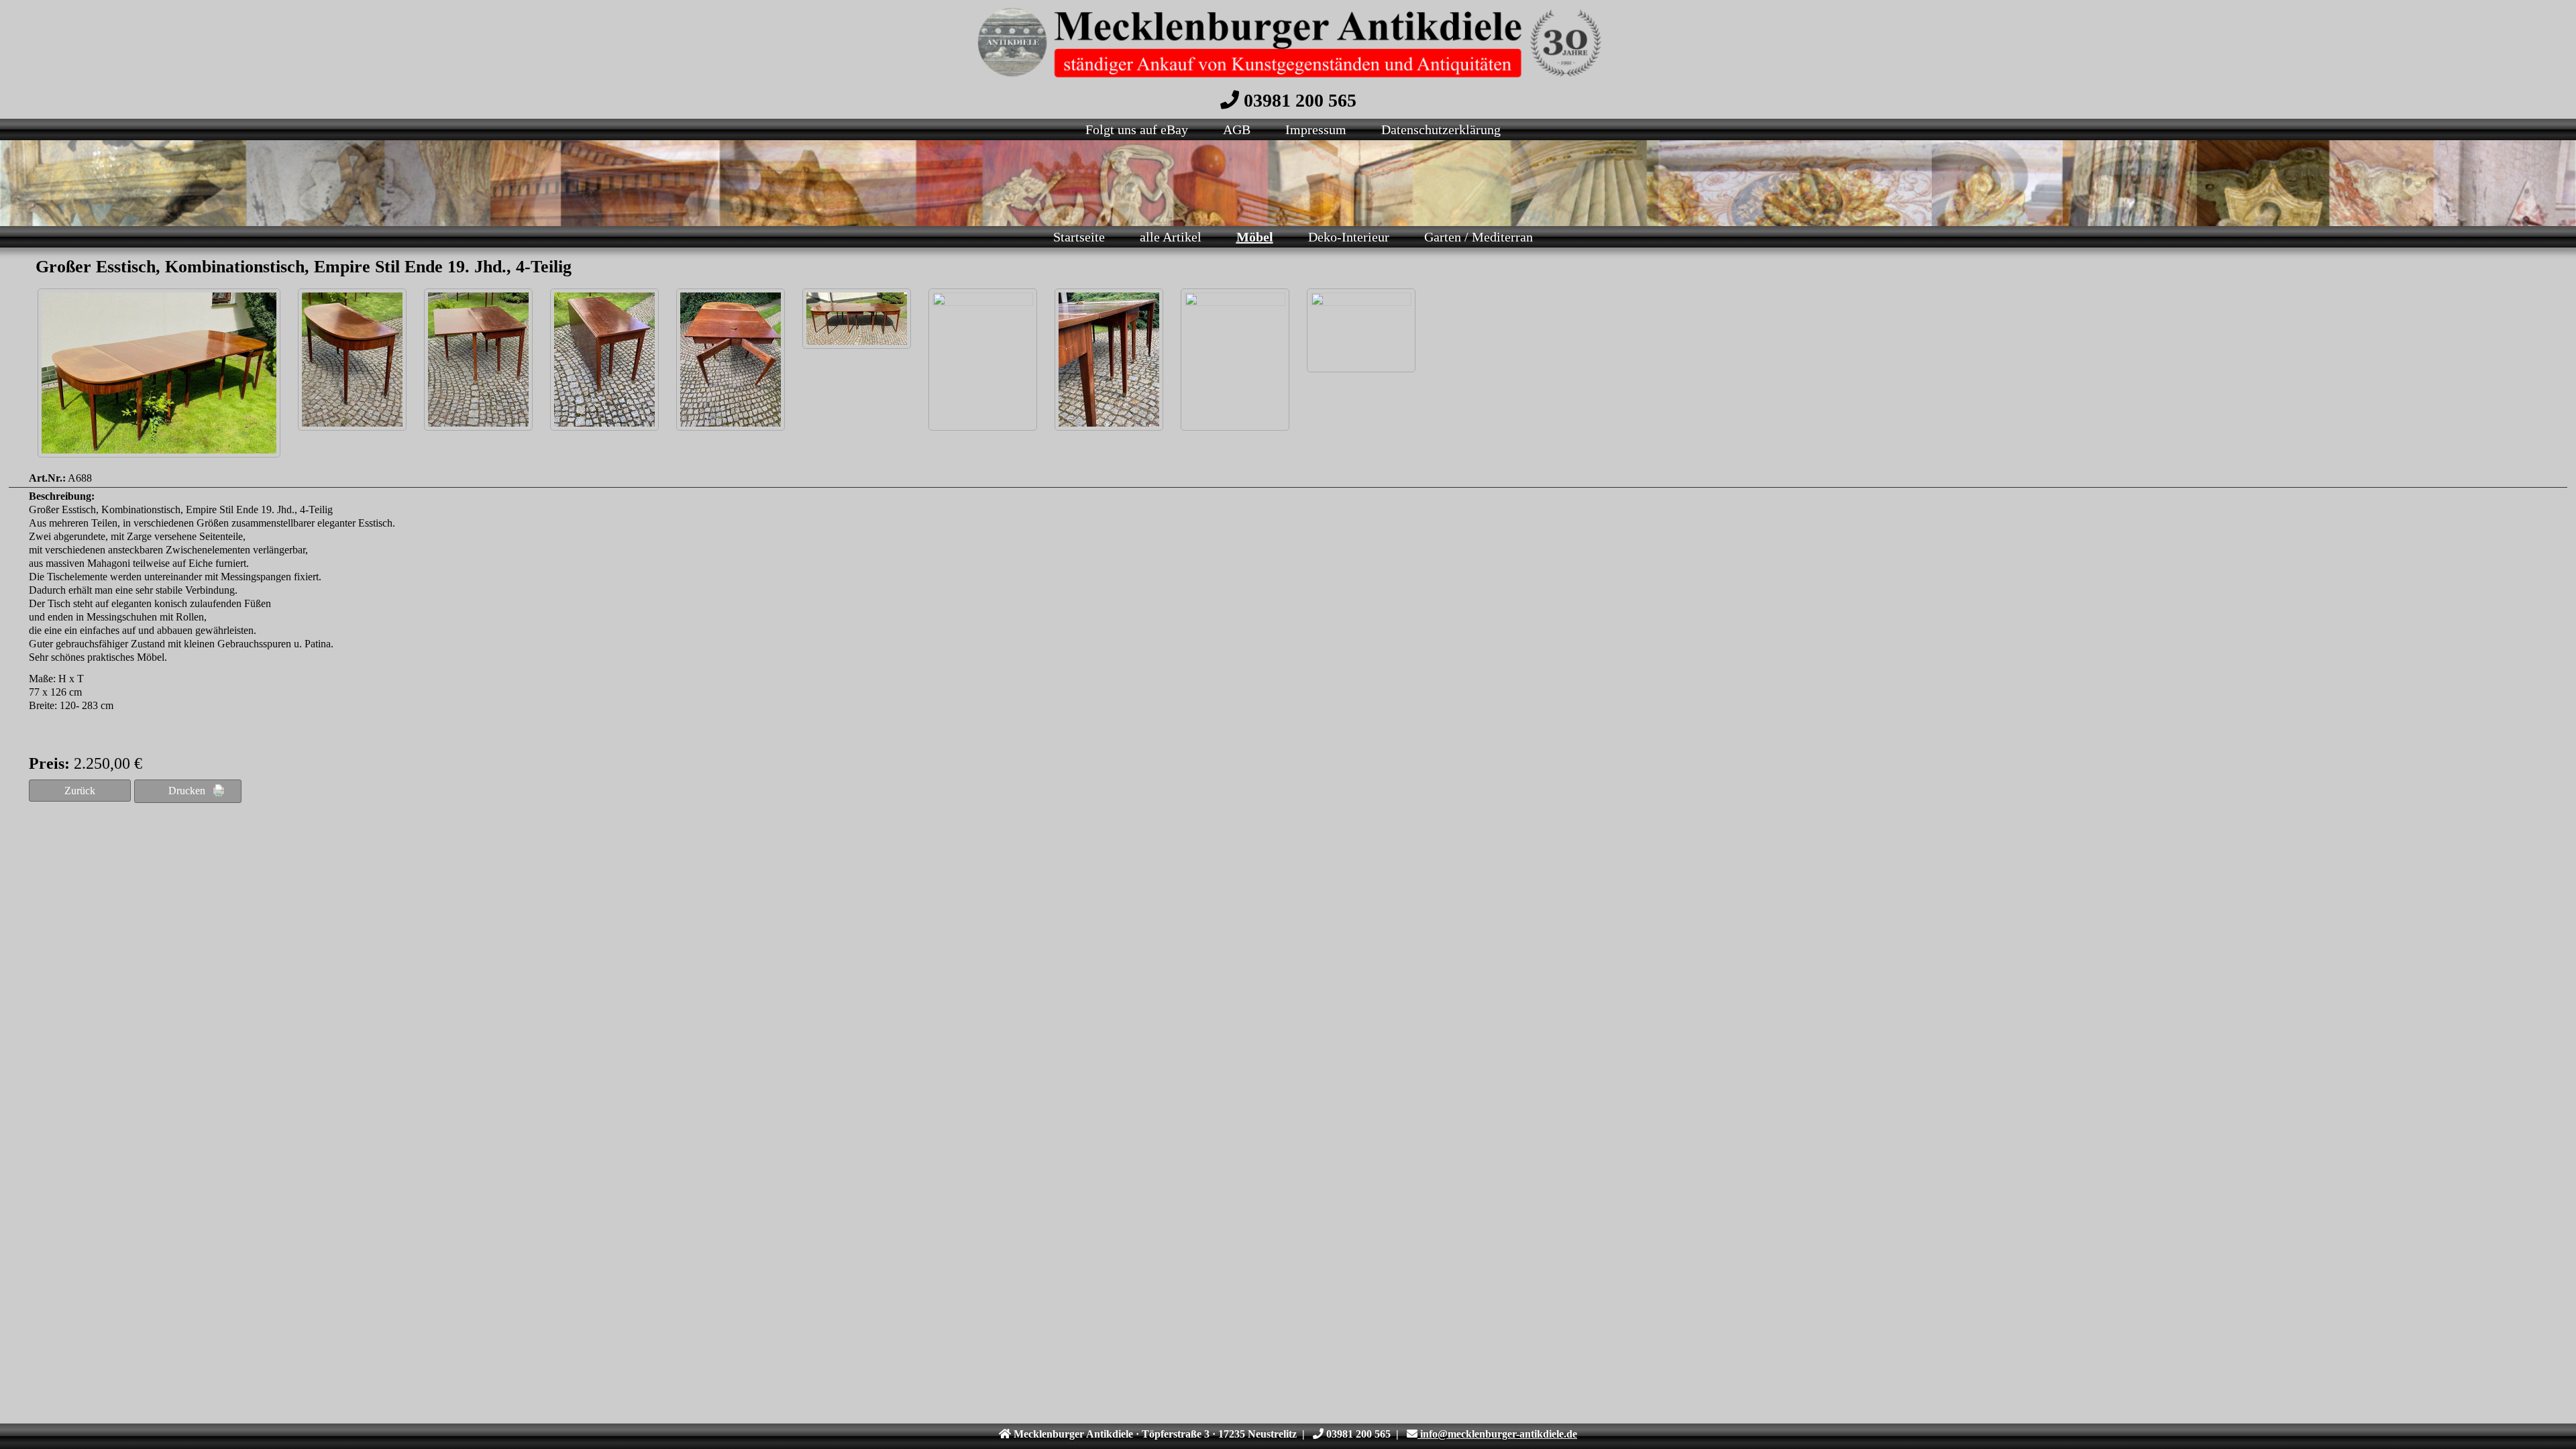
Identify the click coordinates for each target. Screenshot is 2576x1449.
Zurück (80, 791)
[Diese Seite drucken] (188, 791)
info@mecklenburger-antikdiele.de (1497, 1434)
